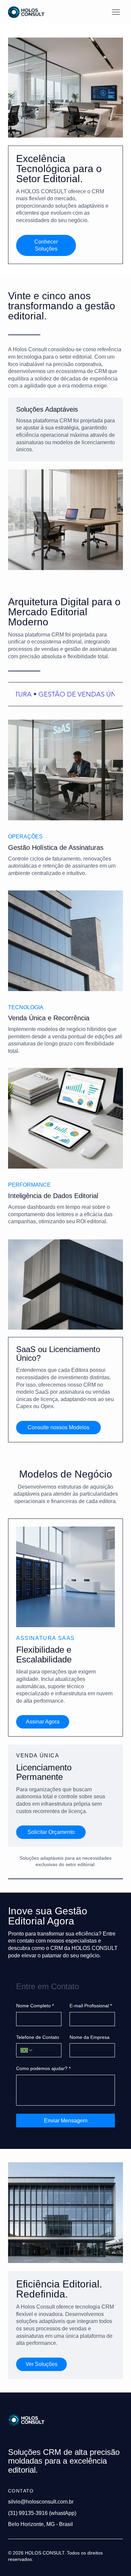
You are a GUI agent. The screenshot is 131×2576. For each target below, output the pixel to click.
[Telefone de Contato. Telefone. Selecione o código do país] (27, 2050)
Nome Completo (35, 2006)
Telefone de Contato (38, 2037)
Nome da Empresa (90, 2037)
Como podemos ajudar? (43, 2068)
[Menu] (116, 12)
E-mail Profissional (91, 2006)
